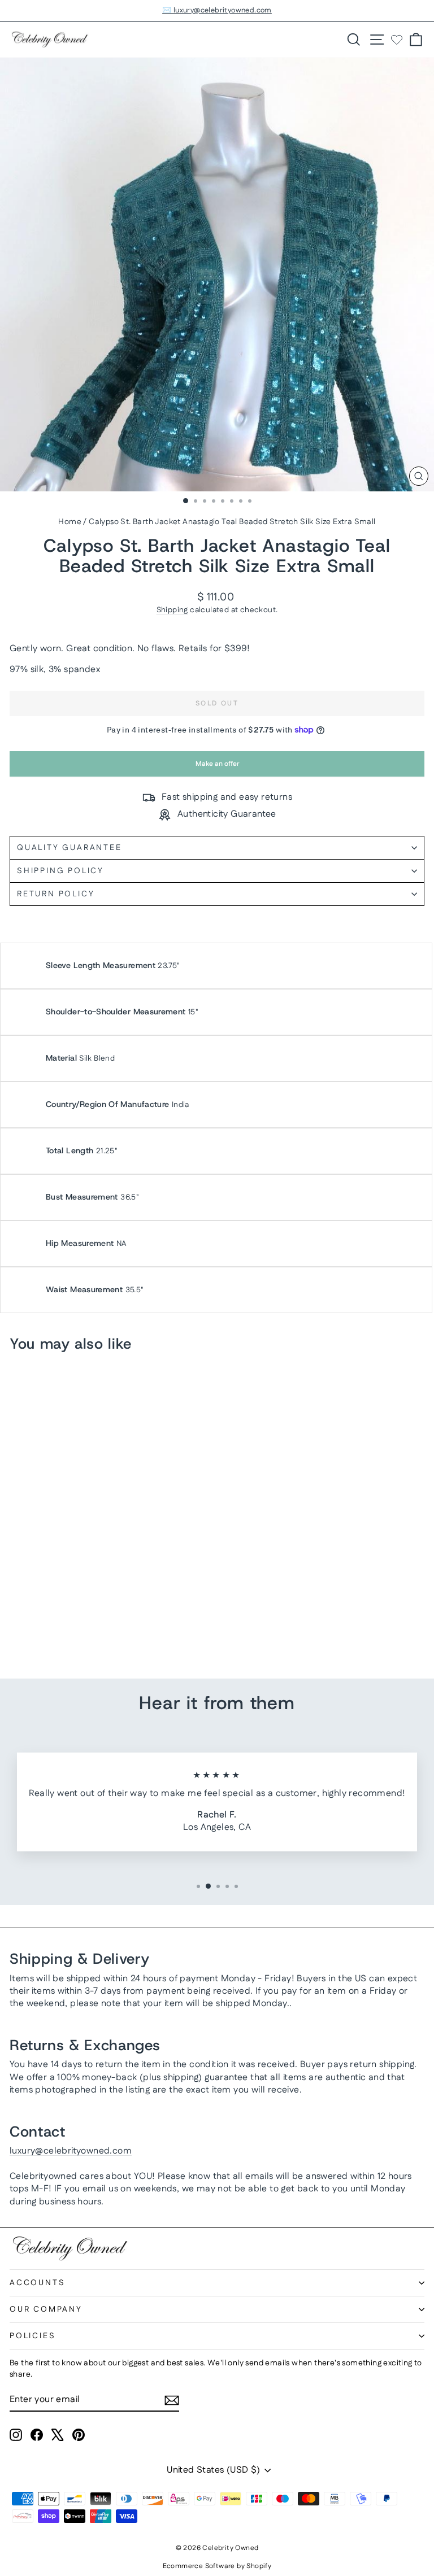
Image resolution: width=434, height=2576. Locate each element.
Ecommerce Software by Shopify (217, 2566)
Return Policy (56, 894)
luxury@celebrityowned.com (71, 2151)
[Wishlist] (397, 40)
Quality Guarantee (70, 848)
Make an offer (217, 768)
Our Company (46, 2309)
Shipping (172, 610)
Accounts (37, 2283)
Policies (32, 2336)
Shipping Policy (60, 871)
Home (70, 522)
